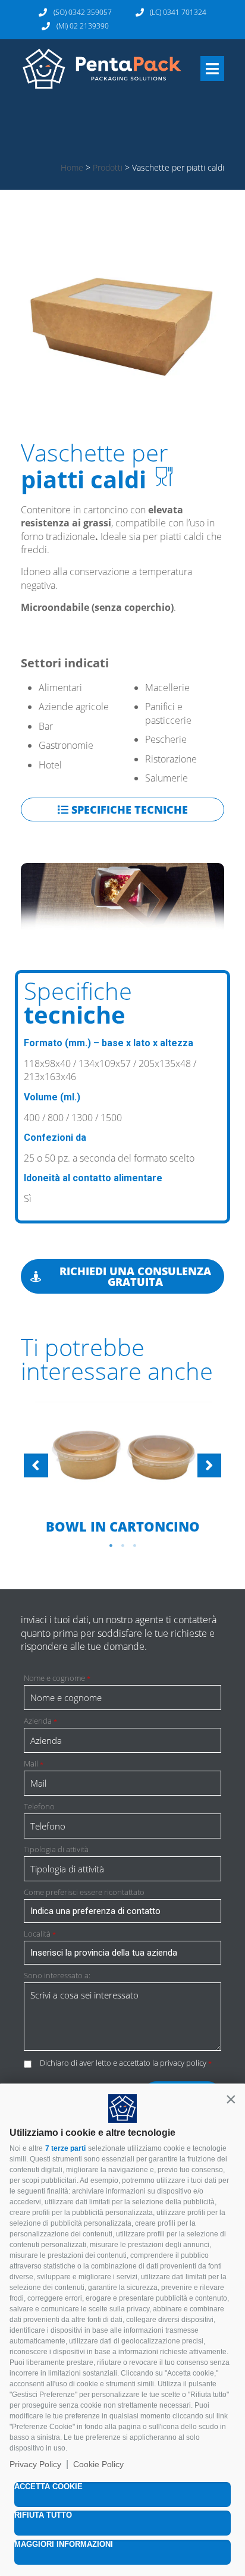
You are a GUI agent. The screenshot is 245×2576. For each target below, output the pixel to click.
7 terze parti (65, 2148)
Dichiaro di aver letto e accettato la (126, 2063)
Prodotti (108, 167)
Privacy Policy (35, 2464)
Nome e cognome (57, 1678)
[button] (231, 2099)
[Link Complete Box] (122, 1467)
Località (40, 1934)
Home (72, 167)
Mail (34, 1764)
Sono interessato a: (57, 1976)
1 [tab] (111, 1546)
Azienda (40, 1721)
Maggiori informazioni (64, 2544)
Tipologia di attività (56, 1849)
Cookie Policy (98, 2464)
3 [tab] (134, 1546)
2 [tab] (122, 1546)
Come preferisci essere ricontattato (84, 1892)
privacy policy (183, 2063)
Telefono (39, 1807)
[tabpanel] (122, 1468)
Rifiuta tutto (43, 2515)
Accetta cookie (48, 2486)
